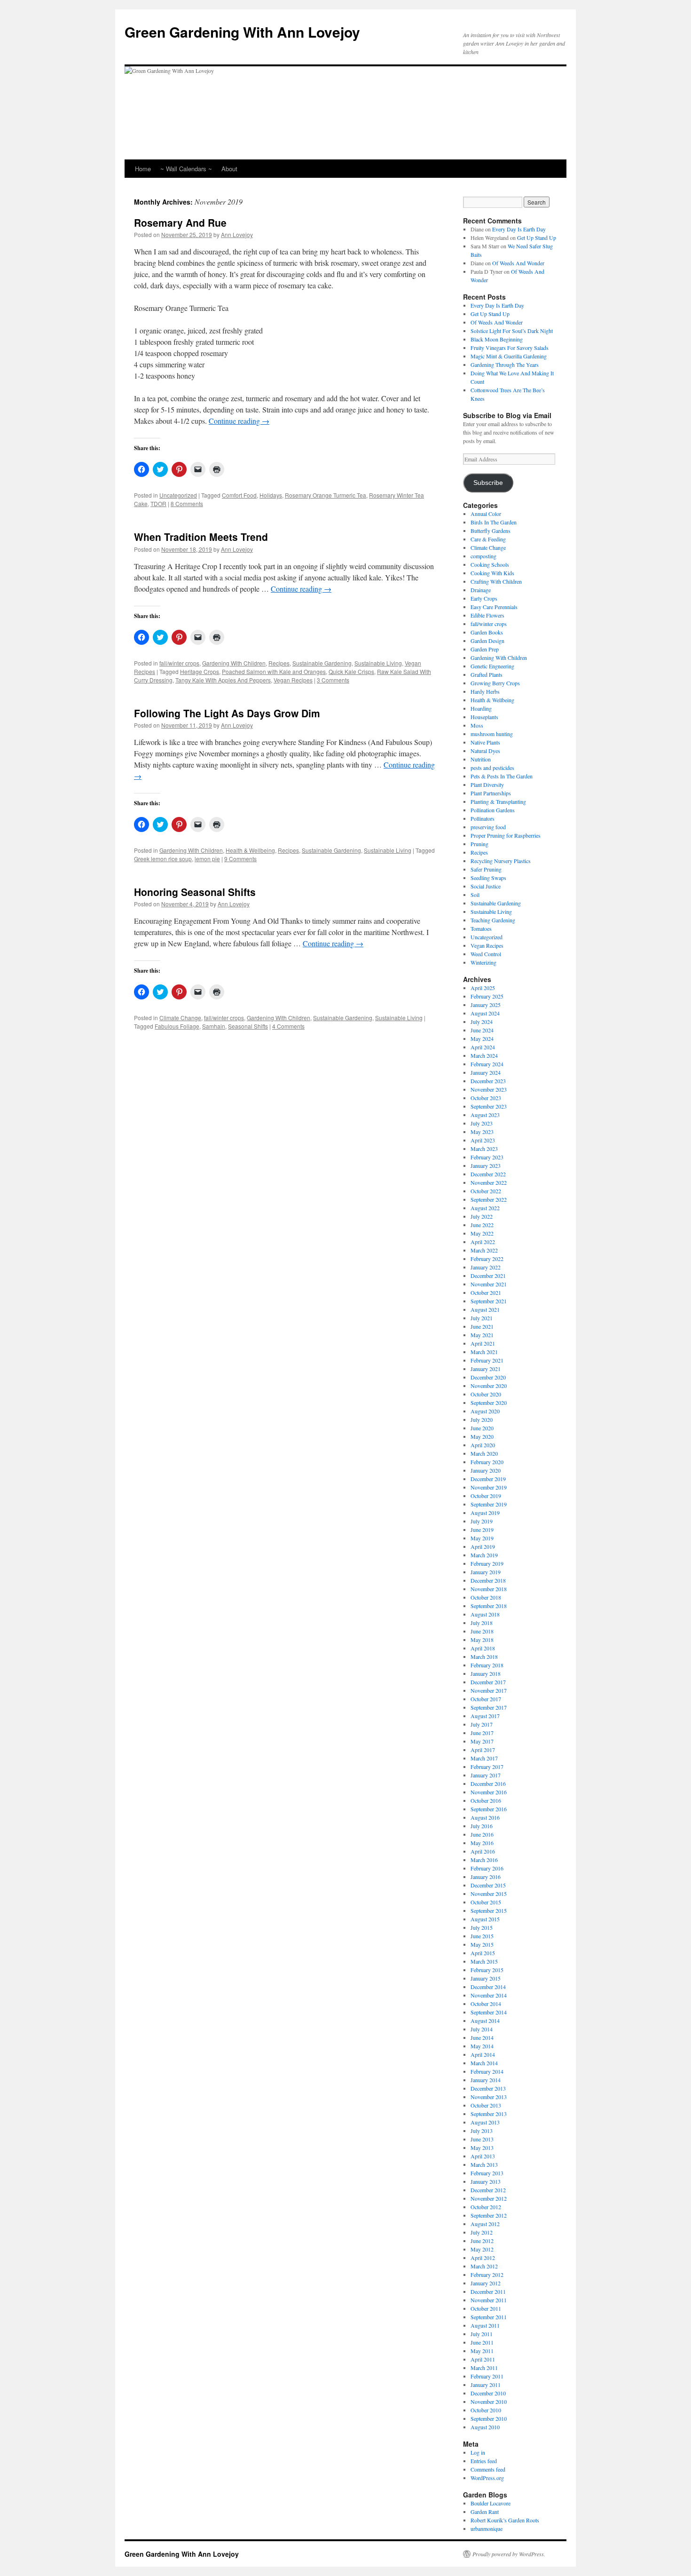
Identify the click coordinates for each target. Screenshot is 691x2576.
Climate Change (180, 1018)
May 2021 (482, 1335)
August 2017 (485, 1716)
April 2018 (483, 1648)
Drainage (481, 590)
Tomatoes (481, 928)
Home (143, 169)
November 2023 (489, 1089)
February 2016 (487, 1868)
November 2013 (489, 2097)
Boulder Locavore (491, 2503)
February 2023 (487, 1157)
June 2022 (482, 1225)
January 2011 (486, 2385)
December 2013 (488, 2088)
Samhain (214, 1026)
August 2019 (485, 1513)
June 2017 (482, 1733)
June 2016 (482, 1834)
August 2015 (485, 1919)
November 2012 (489, 2198)
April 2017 (483, 1750)
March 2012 (484, 2266)
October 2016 (486, 1800)
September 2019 (489, 1504)
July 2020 (482, 1419)
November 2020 (489, 1386)
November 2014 (489, 1995)
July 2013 (482, 2131)
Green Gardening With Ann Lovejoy (242, 32)
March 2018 (484, 1657)
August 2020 (485, 1411)
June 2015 (482, 1936)
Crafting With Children (496, 581)
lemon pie (207, 859)
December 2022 (488, 1174)
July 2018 (482, 1623)
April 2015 (483, 1953)
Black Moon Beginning (497, 339)
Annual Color (486, 514)
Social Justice (486, 886)
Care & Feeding (488, 539)
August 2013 (485, 2122)
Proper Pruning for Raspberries (506, 835)
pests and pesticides (492, 768)
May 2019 (482, 1538)
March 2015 (484, 1961)
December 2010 (488, 2393)
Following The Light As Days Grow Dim (227, 713)
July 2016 (482, 1826)
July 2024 (482, 1022)
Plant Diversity (487, 785)
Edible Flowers (487, 615)
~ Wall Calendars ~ (186, 169)
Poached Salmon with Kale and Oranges (274, 671)
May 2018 (482, 1640)
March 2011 (484, 2368)
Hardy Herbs (485, 691)
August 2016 (485, 1817)
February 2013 (487, 2173)
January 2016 (486, 1877)
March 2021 (484, 1352)
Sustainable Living (378, 663)
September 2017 (489, 1707)
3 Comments (333, 680)
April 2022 (483, 1242)
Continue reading (239, 421)
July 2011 (482, 2334)
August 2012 (485, 2224)
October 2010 (486, 2410)
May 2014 (482, 2046)
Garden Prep (485, 649)
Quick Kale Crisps (351, 671)
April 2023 (483, 1140)
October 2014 (486, 2004)
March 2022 (484, 1250)
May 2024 (482, 1038)
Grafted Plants (487, 674)
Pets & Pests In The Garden (502, 776)
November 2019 (489, 1487)
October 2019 (486, 1496)
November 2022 (489, 1182)
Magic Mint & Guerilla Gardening (509, 356)
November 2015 (489, 1894)
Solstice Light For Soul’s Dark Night (512, 331)
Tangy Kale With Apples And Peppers (223, 680)
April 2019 (483, 1546)
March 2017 (484, 1758)
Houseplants (484, 717)
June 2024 (482, 1030)
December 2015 (488, 1885)
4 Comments (288, 1026)
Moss (477, 725)
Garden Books (487, 632)
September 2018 (489, 1606)
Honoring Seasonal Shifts (195, 892)
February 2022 (487, 1259)
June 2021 (482, 1326)
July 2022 (482, 1216)
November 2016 (489, 1792)
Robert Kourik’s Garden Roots (505, 2520)
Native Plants (485, 742)
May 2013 (482, 2148)
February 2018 (487, 1665)
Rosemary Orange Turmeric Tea (326, 495)
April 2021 (483, 1343)
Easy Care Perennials (494, 607)
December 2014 (488, 1987)
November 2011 (489, 2300)
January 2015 (486, 1978)
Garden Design (487, 641)
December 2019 (488, 1479)
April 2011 (483, 2359)
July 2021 (482, 1318)
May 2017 (482, 1741)
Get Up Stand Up (537, 238)
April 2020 (483, 1445)
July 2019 (482, 1521)
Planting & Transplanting (498, 801)
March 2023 (484, 1149)
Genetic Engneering (492, 666)
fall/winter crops (179, 663)
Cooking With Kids (492, 573)
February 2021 (487, 1360)
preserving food (488, 827)
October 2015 (486, 1902)
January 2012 (486, 2283)
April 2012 (483, 2258)
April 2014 (483, 2054)
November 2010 (489, 2402)
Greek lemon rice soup (163, 859)
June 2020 (482, 1428)
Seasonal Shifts (248, 1026)
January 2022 (486, 1267)
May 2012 (482, 2249)
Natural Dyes (485, 751)
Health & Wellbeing (250, 850)
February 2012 (487, 2275)
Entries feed (484, 2461)
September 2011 (489, 2317)
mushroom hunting (492, 734)
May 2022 (482, 1233)
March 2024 (484, 1055)
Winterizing (483, 962)
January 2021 (486, 1369)
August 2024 (485, 1013)
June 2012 (482, 2241)
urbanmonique (487, 2528)
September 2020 (489, 1403)
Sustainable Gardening (322, 663)
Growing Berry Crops (495, 683)
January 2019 (486, 1572)
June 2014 (482, 2037)
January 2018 (486, 1673)
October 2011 (486, 2308)
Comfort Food (239, 495)
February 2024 (487, 1064)
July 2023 (482, 1123)
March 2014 (484, 2063)
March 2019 (484, 1555)
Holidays (271, 495)
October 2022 (486, 1191)
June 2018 (482, 1631)
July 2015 (482, 1927)
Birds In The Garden (494, 522)
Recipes (279, 663)
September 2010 (489, 2418)
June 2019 (482, 1530)
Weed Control (486, 954)
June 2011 (482, 2342)
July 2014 (482, 2029)
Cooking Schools (490, 564)
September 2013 (489, 2114)
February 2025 (487, 996)
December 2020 (488, 1377)
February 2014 (487, 2071)
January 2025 (486, 1005)
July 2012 (482, 2232)
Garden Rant (485, 2512)
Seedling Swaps (488, 878)
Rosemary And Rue (180, 222)
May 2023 (482, 1132)
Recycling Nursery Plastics (501, 861)
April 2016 (483, 1851)
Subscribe (488, 483)
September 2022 (489, 1199)
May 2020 (482, 1436)
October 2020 (486, 1394)
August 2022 (485, 1208)
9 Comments (240, 859)
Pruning (479, 844)
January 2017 (486, 1775)
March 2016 (484, 1860)
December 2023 (488, 1081)
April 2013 (483, 2156)
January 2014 (486, 2080)
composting (483, 556)
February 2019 (487, 1563)
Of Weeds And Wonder (518, 263)
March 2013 (484, 2164)
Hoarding (481, 708)
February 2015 (487, 1970)
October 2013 (486, 2105)
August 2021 (485, 1309)
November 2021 (489, 1284)
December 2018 (488, 1580)
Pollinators (483, 818)
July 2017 (482, 1724)
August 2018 (485, 1614)
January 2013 (486, 2181)
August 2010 (485, 2427)
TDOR (158, 503)
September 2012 (489, 2215)
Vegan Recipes (293, 680)
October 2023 (486, 1098)
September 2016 (489, 1809)
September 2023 (489, 1106)
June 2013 (482, 2139)
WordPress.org (487, 2478)
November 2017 (489, 1690)
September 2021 (489, 1301)
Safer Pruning (486, 869)
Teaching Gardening (493, 920)
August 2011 (485, 2325)
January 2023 (486, 1165)
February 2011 (487, 2376)
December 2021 (488, 1276)
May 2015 (482, 1944)
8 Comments (187, 503)
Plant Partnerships (491, 793)
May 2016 (482, 1843)
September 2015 (489, 1910)
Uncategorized (178, 495)
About (229, 169)
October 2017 (486, 1699)
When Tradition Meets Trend (201, 537)
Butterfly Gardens (491, 531)
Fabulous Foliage (177, 1026)
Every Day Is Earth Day (519, 229)
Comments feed (488, 2469)
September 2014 (489, 2012)
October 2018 (486, 1597)
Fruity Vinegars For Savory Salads (510, 348)
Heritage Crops (200, 671)
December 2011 (488, 2291)
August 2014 (485, 2021)
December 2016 (488, 1783)
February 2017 (487, 1767)
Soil (475, 895)
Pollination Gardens (493, 810)
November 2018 (489, 1589)
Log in (478, 2452)
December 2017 (488, 1682)
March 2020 (484, 1453)
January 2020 (486, 1470)
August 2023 (485, 1115)
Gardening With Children (234, 663)
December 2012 (488, 2190)
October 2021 (486, 1292)
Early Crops (484, 598)
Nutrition (481, 759)
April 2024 (483, 1047)
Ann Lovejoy (237, 234)
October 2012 (486, 2207)
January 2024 (486, 1072)
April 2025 (483, 988)
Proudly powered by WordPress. (509, 2554)
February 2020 (487, 1462)
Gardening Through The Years (505, 365)
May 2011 (482, 2351)
